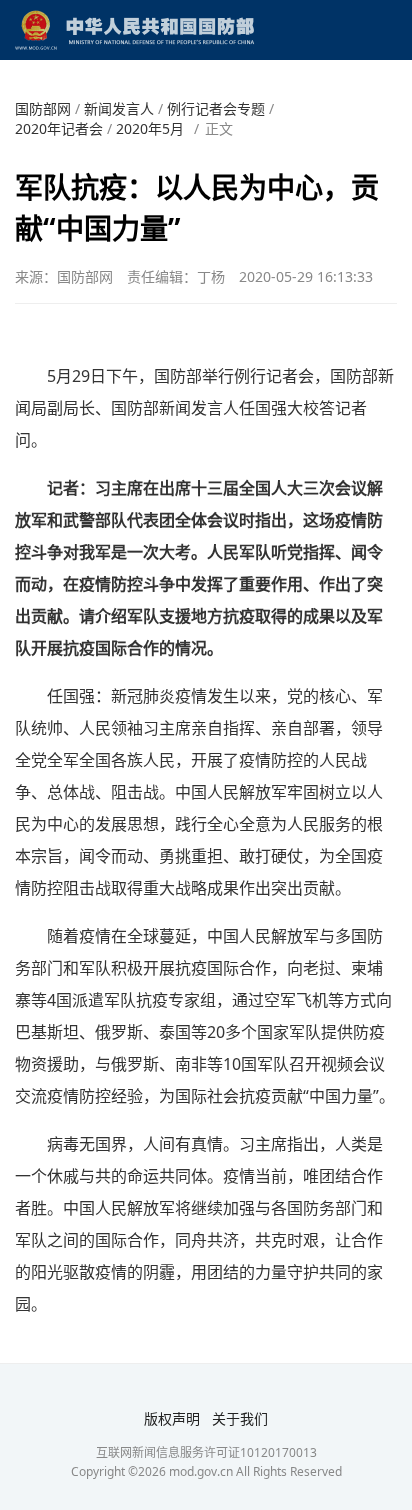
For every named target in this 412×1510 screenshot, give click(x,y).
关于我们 (240, 1418)
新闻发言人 (119, 108)
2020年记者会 (59, 128)
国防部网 (43, 108)
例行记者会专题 (216, 108)
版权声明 (172, 1418)
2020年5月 (150, 128)
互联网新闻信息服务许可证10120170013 (206, 1452)
